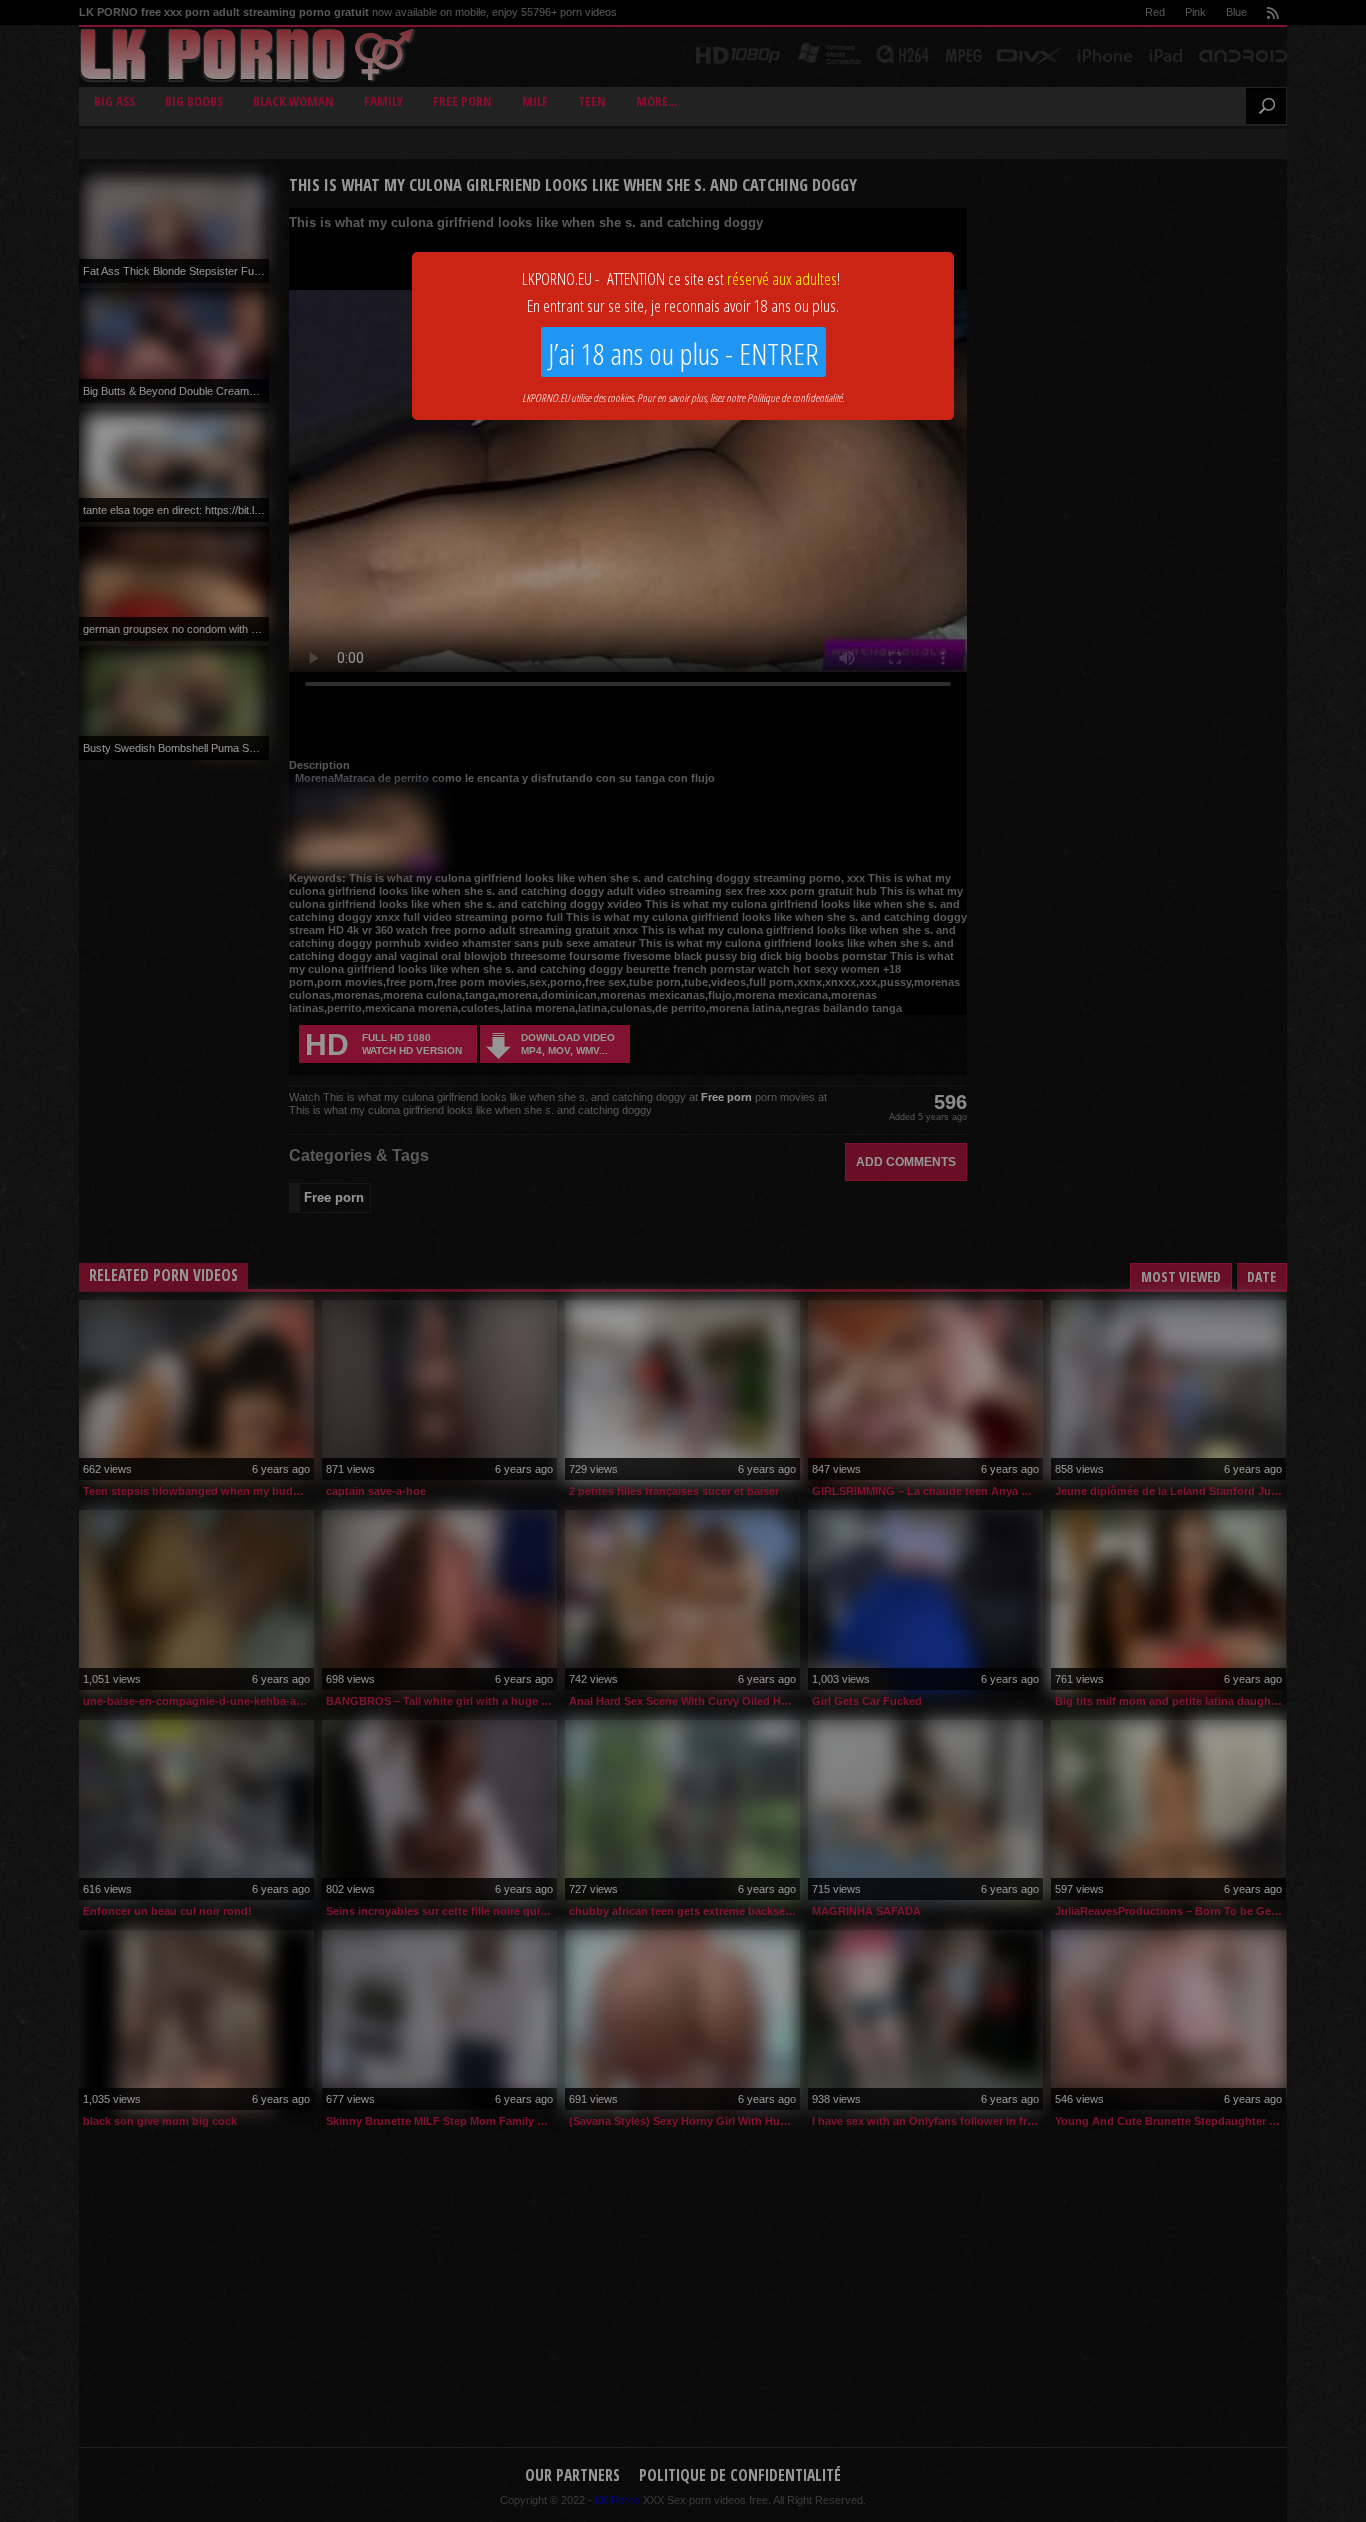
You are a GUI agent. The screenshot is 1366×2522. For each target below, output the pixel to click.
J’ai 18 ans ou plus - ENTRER (683, 353)
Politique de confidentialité (794, 397)
